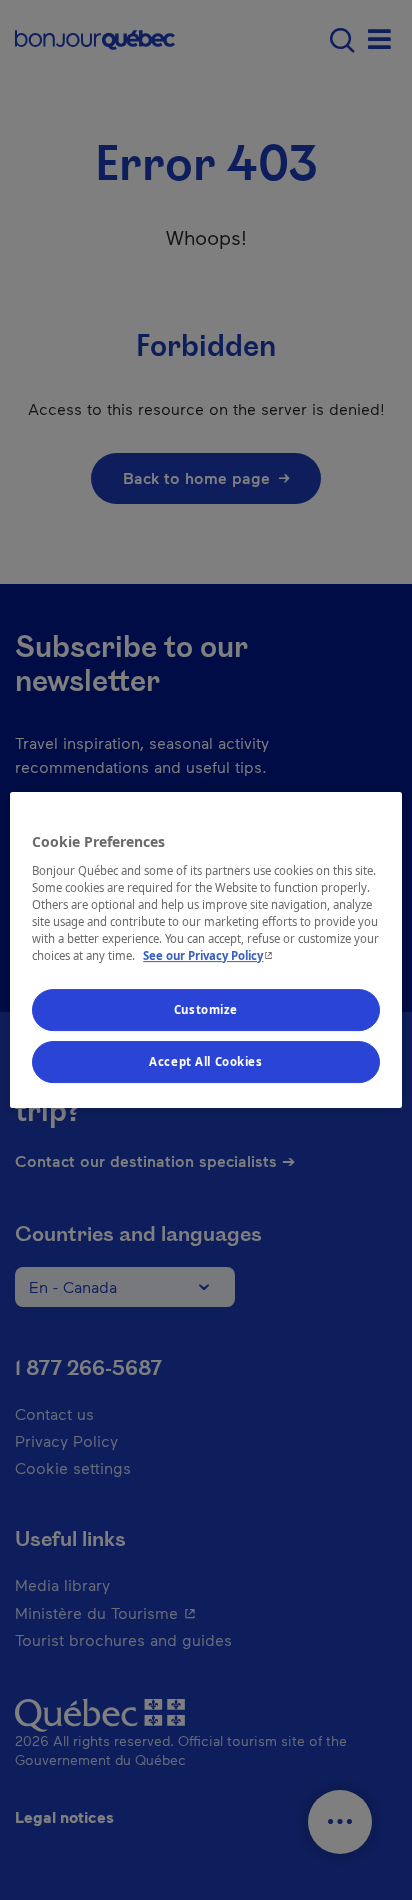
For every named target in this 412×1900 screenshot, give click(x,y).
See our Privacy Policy (210, 955)
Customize (206, 1009)
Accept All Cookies (205, 1061)
